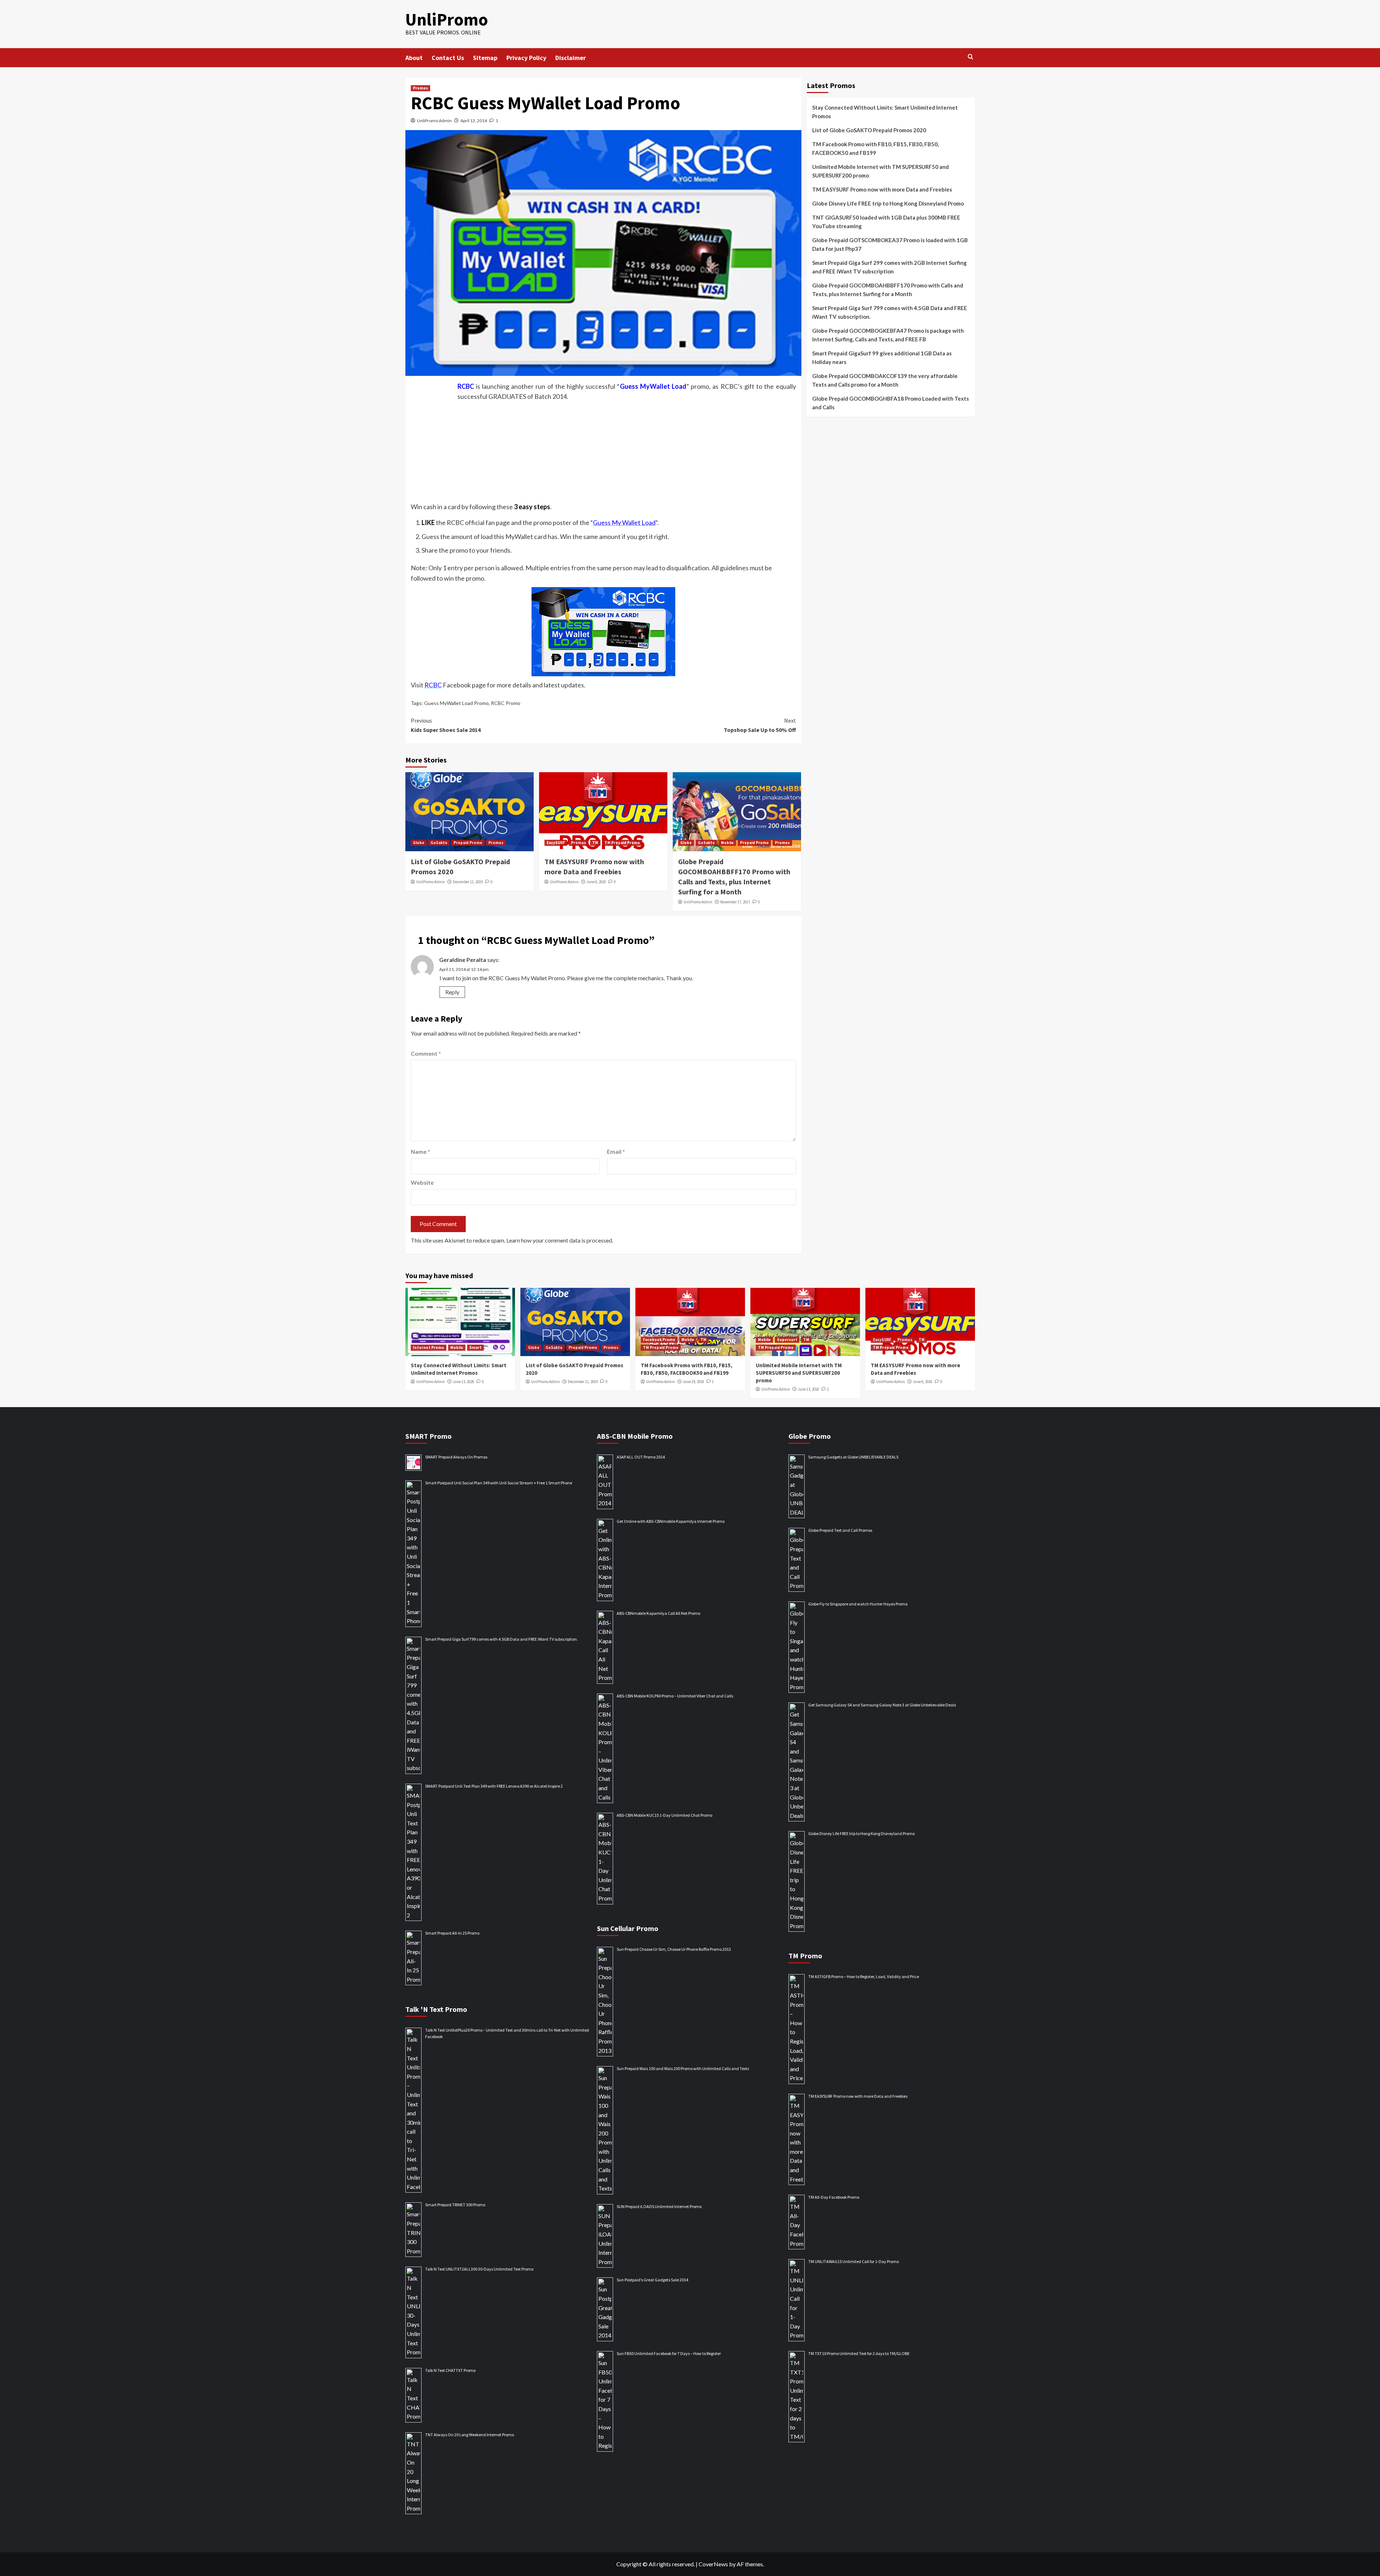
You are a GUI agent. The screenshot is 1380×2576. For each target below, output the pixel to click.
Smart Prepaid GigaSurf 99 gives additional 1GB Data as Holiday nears (882, 358)
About (414, 58)
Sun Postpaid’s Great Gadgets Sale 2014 (652, 2280)
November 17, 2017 (735, 902)
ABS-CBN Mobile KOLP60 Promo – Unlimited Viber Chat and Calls (675, 1696)
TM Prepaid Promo (622, 843)
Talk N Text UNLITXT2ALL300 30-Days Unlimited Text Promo (479, 2269)
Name (420, 1151)
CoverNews (713, 2564)
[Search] (970, 57)
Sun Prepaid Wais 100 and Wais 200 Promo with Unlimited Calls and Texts (683, 2068)
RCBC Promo (506, 703)
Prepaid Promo (468, 843)
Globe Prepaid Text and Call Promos (840, 1530)
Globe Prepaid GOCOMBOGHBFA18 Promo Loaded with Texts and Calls (891, 403)
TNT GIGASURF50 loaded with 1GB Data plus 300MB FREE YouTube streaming (886, 222)
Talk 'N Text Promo (436, 2009)
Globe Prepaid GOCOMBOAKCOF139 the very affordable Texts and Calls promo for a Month (885, 380)
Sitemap (485, 58)
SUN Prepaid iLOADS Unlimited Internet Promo (659, 2206)
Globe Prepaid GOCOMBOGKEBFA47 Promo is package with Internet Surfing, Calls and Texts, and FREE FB (888, 335)
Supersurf (787, 1340)
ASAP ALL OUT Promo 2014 (641, 1457)
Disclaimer (571, 58)
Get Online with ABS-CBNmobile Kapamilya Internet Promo (671, 1521)
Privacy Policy (526, 58)
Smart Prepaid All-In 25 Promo (452, 1933)
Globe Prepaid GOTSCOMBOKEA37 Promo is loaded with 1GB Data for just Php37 (890, 244)
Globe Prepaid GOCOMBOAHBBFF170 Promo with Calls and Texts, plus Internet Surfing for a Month (888, 290)
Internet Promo (429, 1347)
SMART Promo (429, 1436)
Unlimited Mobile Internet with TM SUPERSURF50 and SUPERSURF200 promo (880, 171)
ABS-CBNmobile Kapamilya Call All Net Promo (658, 1613)
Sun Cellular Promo (628, 1928)
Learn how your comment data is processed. (560, 1240)
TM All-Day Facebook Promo (834, 2197)
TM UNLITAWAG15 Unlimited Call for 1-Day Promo (854, 2261)
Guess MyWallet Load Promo (456, 703)
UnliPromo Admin (434, 121)
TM (595, 843)
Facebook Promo (659, 1340)
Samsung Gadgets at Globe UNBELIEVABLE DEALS (853, 1457)
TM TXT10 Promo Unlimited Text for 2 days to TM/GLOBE (859, 2353)
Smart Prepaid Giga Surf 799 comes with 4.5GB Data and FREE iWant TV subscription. (890, 312)
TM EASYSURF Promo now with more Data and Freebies (882, 189)
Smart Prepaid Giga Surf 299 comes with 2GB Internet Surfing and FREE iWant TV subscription (889, 267)
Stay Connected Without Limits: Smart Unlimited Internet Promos (885, 112)
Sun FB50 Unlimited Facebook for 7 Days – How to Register (669, 2353)
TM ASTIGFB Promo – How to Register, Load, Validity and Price (864, 1976)
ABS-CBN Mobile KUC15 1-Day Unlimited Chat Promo (664, 1815)
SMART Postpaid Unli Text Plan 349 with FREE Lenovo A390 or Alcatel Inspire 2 (494, 1786)
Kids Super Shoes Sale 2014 (446, 725)
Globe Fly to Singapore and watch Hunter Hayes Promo (858, 1604)
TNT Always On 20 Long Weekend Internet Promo (470, 2435)
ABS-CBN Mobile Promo (635, 1436)
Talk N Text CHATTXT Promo (450, 2370)
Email (616, 1151)
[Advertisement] (603, 450)
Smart (475, 1347)
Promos (420, 88)
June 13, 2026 (463, 1382)
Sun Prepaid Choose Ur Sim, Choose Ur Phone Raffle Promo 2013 (674, 1949)
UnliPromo (447, 19)
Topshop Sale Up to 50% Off (760, 725)
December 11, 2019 (468, 882)
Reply (452, 992)
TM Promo (805, 1956)
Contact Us (448, 58)
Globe (419, 843)
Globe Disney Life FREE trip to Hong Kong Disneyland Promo (888, 203)
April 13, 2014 (474, 121)
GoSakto (439, 843)
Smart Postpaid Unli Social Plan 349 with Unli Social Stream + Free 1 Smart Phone (499, 1483)
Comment (426, 1053)
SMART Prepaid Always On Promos (456, 1457)
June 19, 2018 (693, 1382)
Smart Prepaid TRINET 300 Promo (455, 2205)
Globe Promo (810, 1436)
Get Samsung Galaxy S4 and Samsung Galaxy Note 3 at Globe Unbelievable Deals (882, 1705)
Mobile (727, 843)
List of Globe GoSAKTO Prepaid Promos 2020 (869, 130)
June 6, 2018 (596, 882)
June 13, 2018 (808, 1389)
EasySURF (556, 843)
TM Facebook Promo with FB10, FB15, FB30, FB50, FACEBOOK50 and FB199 (875, 148)
